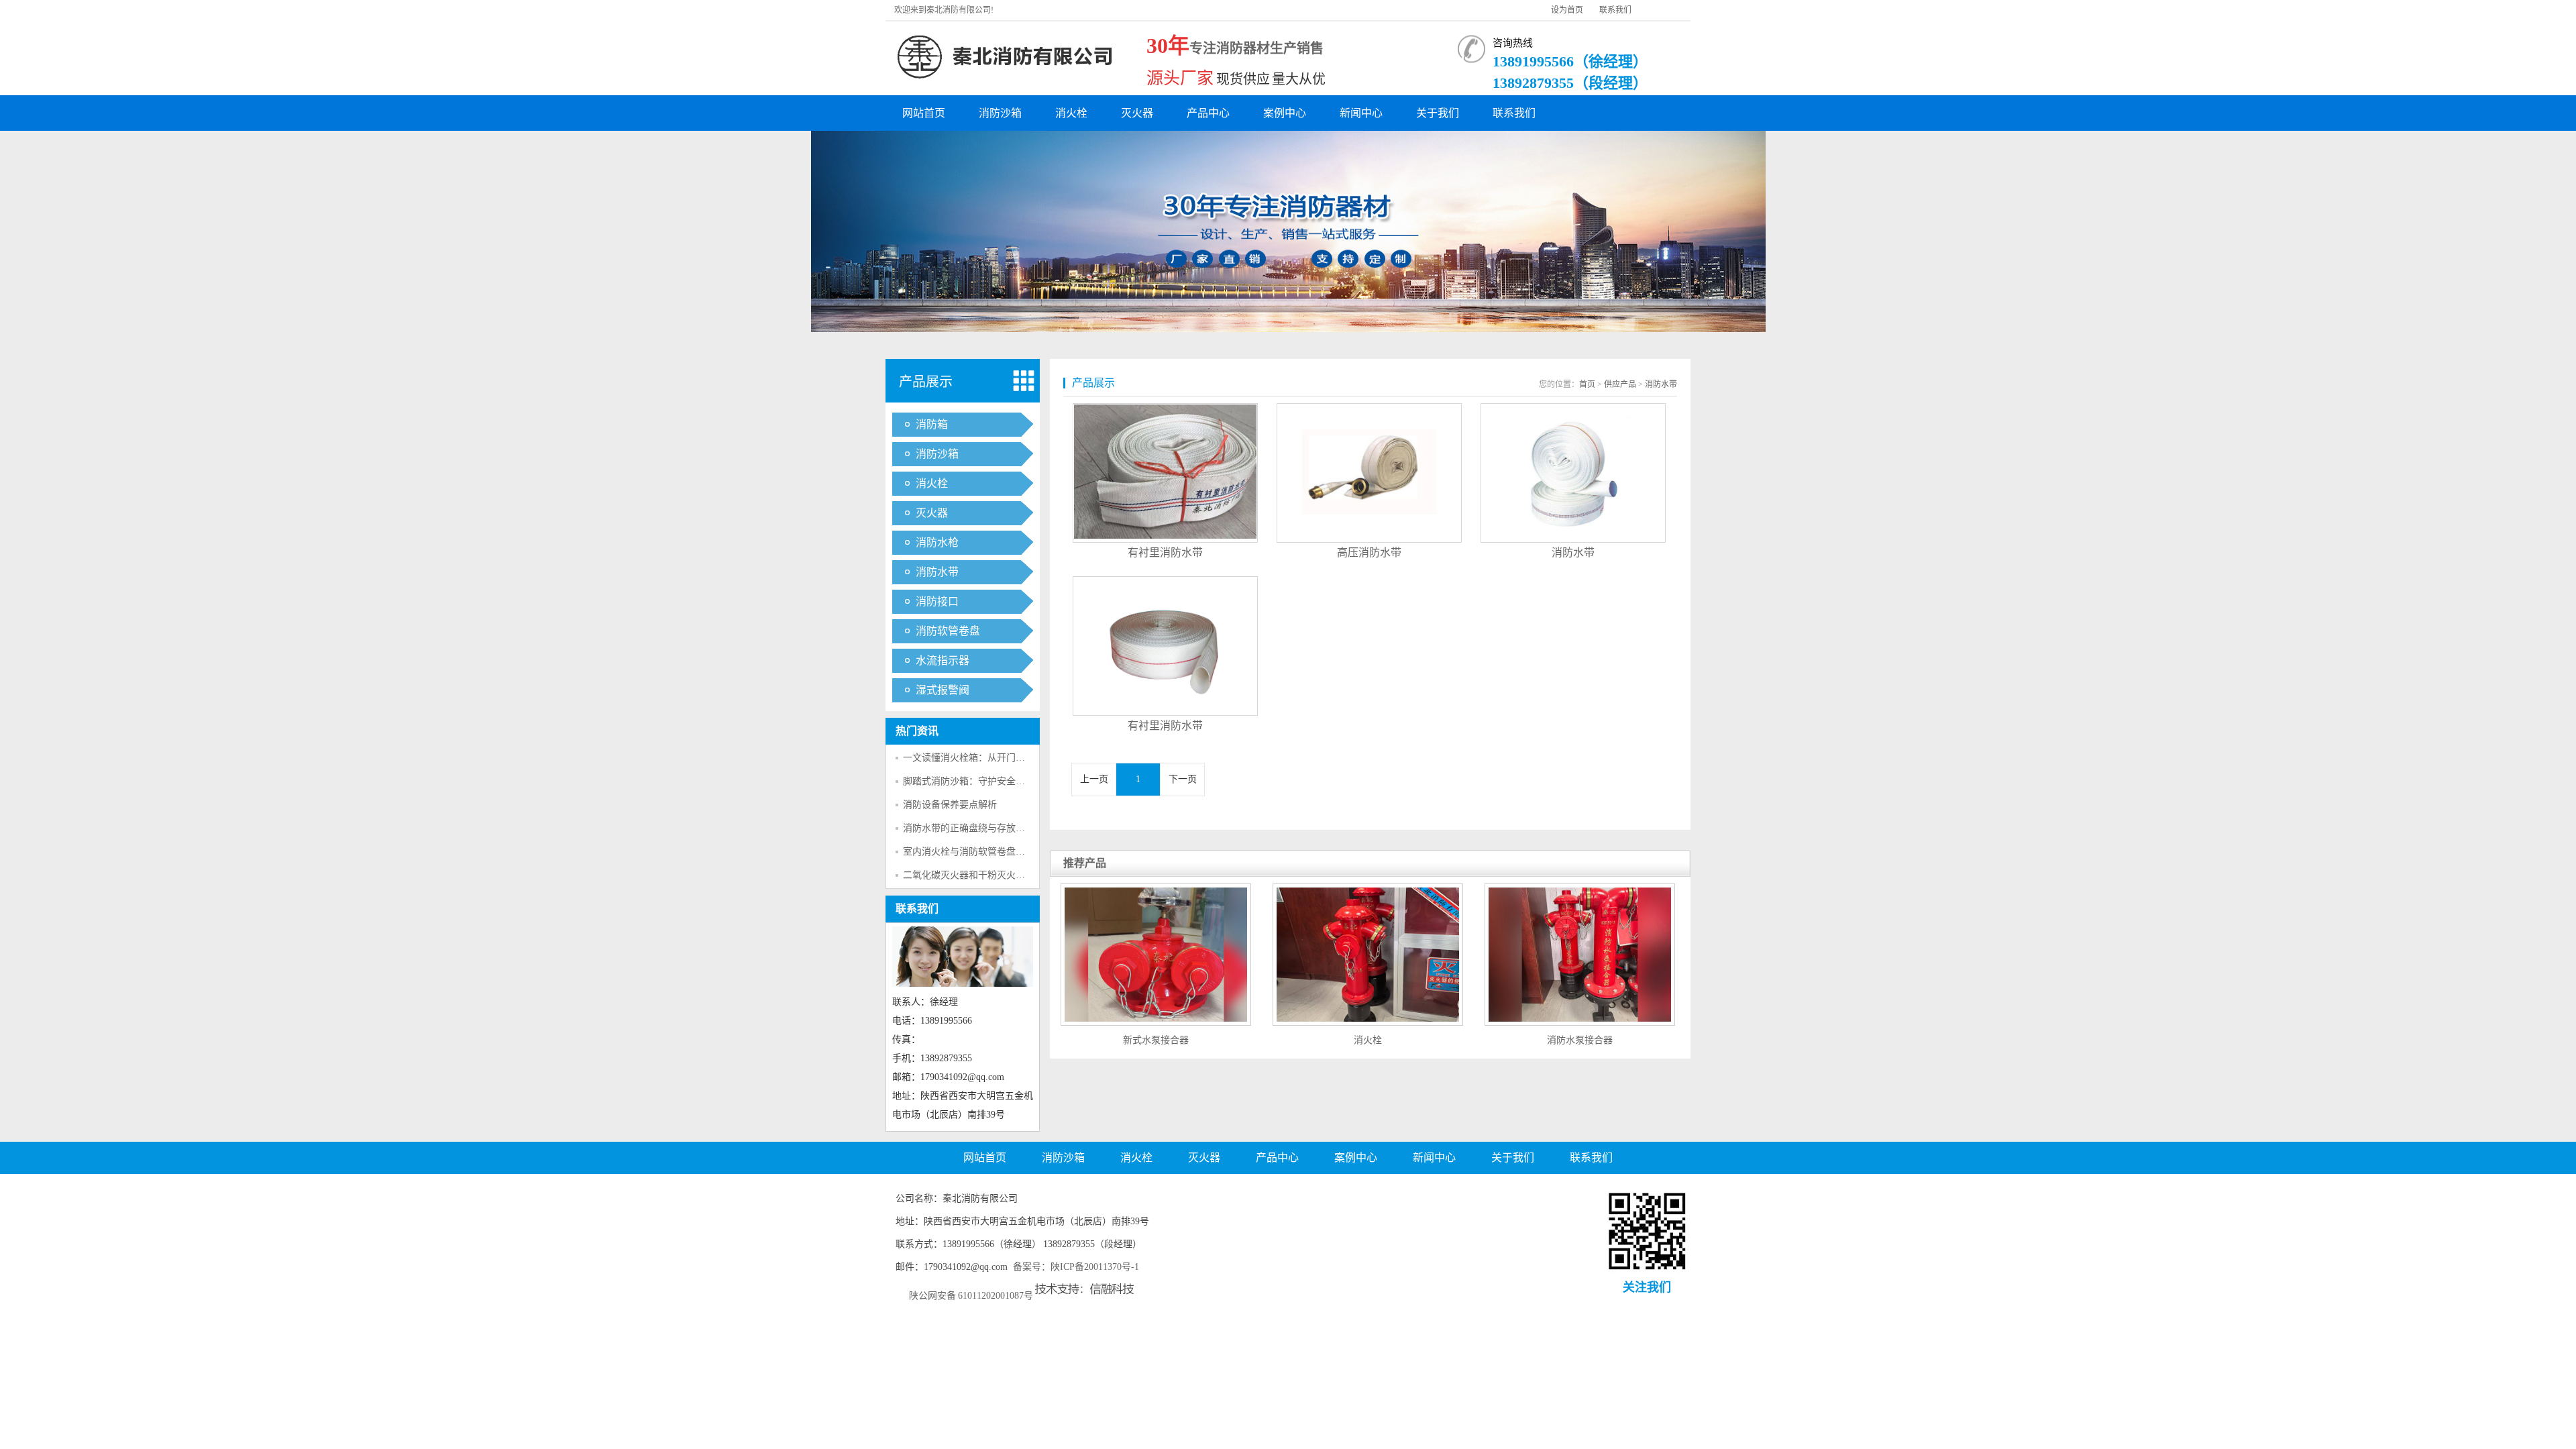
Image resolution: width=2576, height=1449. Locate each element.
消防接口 (937, 601)
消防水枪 (937, 542)
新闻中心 (1361, 113)
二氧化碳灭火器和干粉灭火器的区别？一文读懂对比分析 (1020, 875)
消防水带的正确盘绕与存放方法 (969, 828)
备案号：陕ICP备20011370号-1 (1076, 1267)
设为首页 (1567, 10)
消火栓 (1071, 113)
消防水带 (937, 572)
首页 (1587, 384)
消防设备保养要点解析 (950, 805)
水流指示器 (943, 660)
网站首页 (924, 113)
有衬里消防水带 (1165, 552)
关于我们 (1438, 113)
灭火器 (1137, 113)
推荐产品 (1085, 863)
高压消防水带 (1369, 552)
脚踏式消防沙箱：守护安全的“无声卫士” (987, 781)
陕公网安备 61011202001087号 (971, 1296)
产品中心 (1208, 113)
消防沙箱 (1000, 113)
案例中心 (1285, 113)
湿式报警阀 (943, 690)
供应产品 (1620, 384)
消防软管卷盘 (948, 631)
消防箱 (932, 424)
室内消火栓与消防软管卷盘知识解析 (978, 852)
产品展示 (926, 382)
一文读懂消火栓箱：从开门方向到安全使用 (992, 758)
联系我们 (1615, 10)
